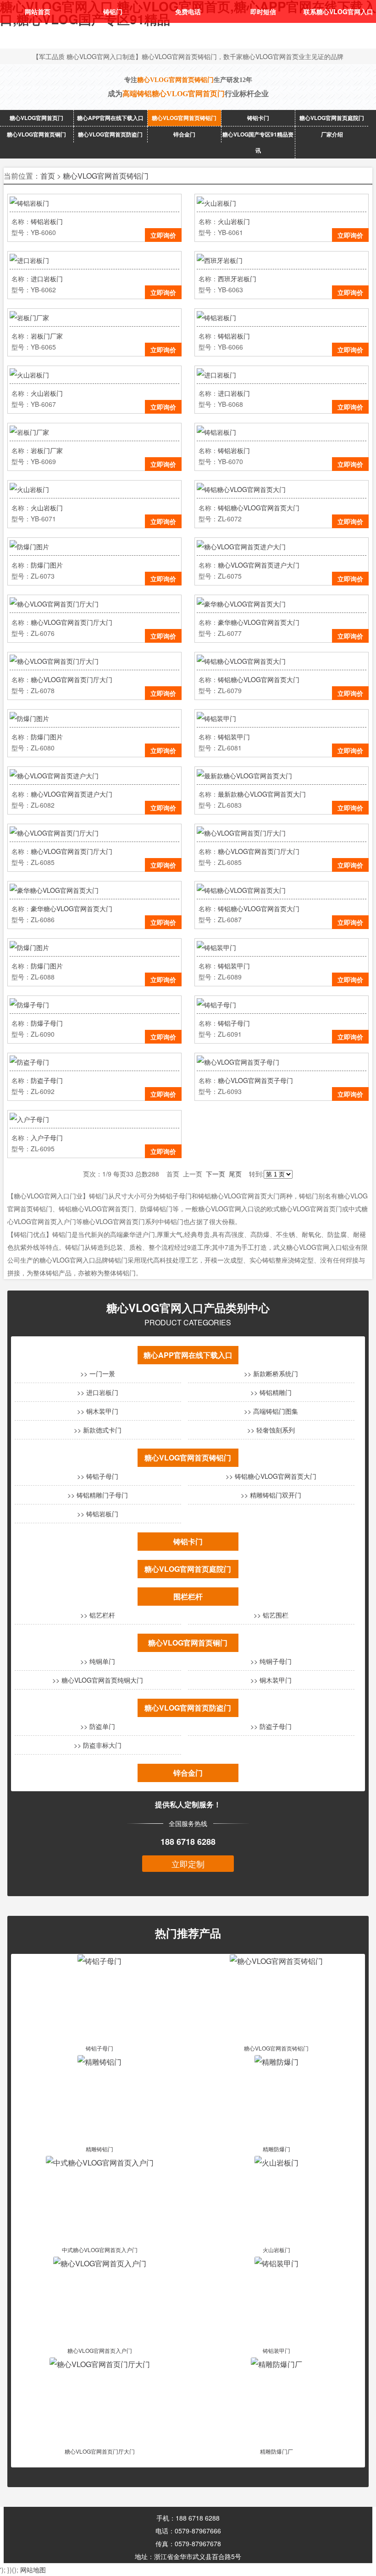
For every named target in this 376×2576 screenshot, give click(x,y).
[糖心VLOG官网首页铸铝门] (276, 1961)
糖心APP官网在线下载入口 (110, 118)
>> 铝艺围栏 (271, 1615)
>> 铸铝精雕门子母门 (98, 1495)
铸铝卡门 (258, 118)
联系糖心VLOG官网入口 (338, 11)
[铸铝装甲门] (276, 2263)
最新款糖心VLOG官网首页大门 (262, 794)
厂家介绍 (332, 134)
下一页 (216, 1174)
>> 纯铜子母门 (271, 1661)
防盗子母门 (47, 1080)
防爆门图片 (47, 565)
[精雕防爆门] (276, 2062)
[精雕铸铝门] (100, 2062)
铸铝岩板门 (47, 221)
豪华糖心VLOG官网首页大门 (259, 622)
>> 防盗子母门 (271, 1726)
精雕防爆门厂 (276, 2451)
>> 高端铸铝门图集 (271, 1411)
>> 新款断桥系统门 (271, 1373)
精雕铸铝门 (100, 2149)
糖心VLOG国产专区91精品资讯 (258, 142)
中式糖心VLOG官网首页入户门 (100, 2250)
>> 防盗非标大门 (98, 1745)
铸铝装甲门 (234, 737)
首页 (48, 176)
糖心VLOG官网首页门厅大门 (72, 622)
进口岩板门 (47, 279)
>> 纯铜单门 (98, 1661)
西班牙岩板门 (237, 279)
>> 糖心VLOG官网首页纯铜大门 (98, 1680)
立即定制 (188, 1864)
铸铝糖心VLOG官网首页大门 (259, 508)
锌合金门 (184, 134)
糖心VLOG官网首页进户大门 (259, 565)
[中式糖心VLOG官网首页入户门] (100, 2163)
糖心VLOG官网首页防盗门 (110, 134)
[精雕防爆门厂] (276, 2364)
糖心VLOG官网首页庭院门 (332, 118)
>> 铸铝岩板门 (98, 1514)
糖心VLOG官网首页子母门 (255, 1080)
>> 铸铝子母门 (98, 1476)
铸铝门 (113, 11)
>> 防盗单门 (98, 1726)
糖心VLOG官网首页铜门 (36, 134)
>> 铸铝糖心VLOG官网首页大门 (271, 1476)
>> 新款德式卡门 (98, 1430)
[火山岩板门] (276, 2163)
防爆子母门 (47, 1023)
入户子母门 (47, 1138)
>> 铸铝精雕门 (271, 1392)
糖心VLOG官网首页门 (36, 118)
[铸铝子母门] (100, 1961)
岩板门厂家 (47, 336)
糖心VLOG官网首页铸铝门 (184, 118)
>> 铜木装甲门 (98, 1411)
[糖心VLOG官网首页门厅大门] (100, 2364)
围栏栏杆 (188, 1596)
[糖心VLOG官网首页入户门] (100, 2263)
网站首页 (38, 11)
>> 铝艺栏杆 (98, 1615)
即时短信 (263, 11)
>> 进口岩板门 (98, 1392)
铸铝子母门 (234, 1023)
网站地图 (33, 2570)
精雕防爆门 (276, 2149)
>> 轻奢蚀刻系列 (271, 1430)
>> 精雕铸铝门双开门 (271, 1495)
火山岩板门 (234, 221)
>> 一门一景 (98, 1373)
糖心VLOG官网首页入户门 (100, 2350)
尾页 (235, 1174)
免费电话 (188, 11)
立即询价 (163, 235)
